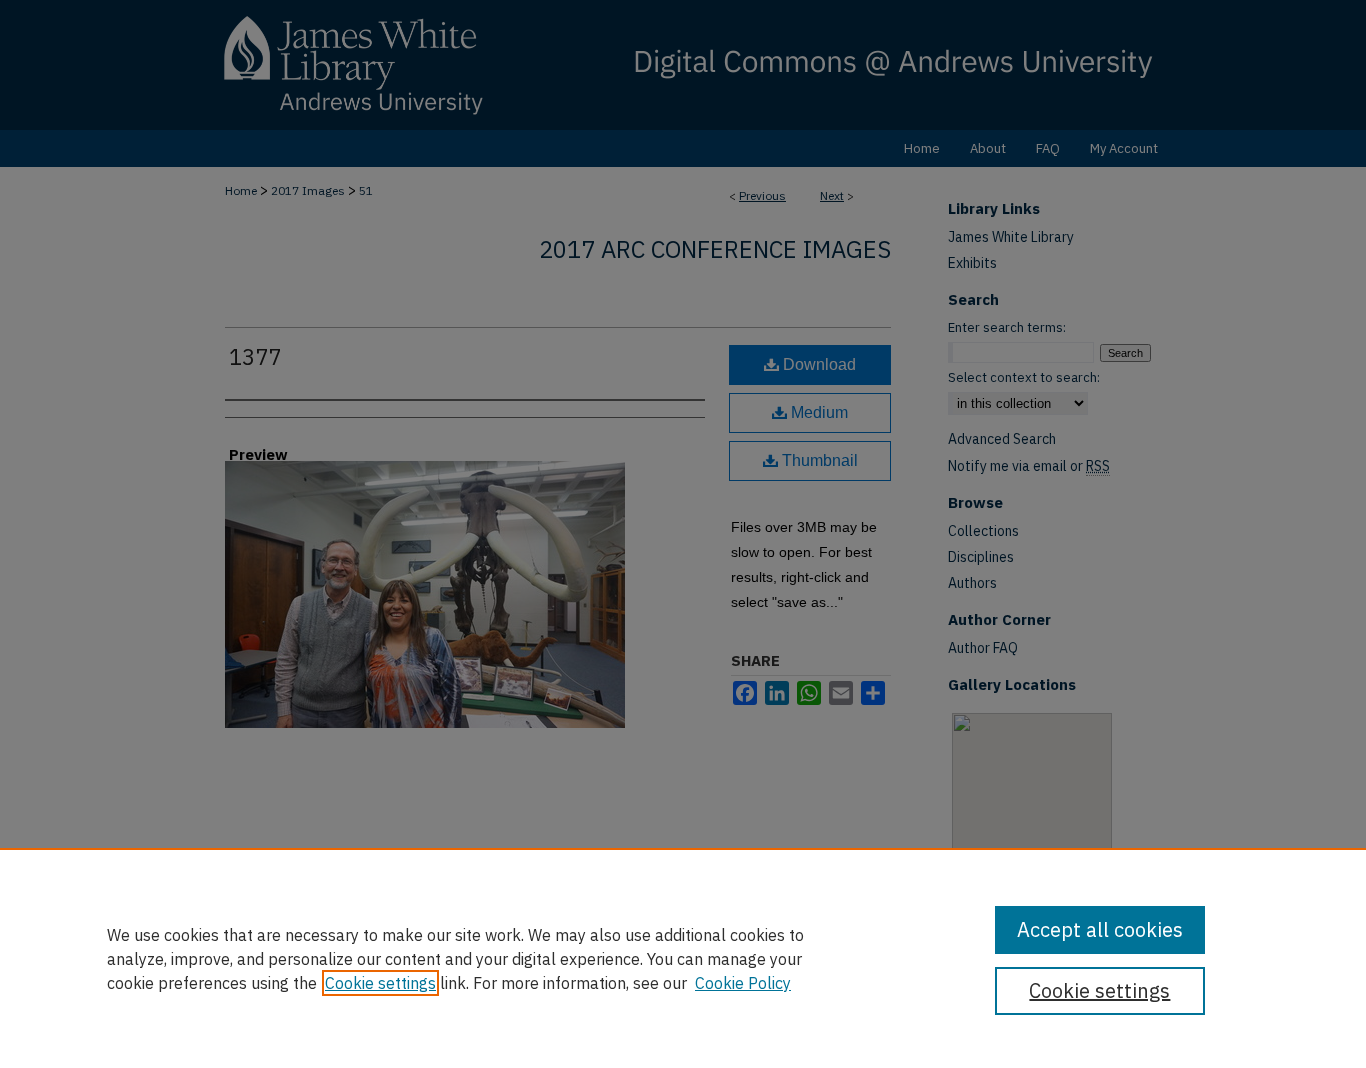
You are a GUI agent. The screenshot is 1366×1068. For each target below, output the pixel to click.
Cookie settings (380, 983)
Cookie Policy (743, 983)
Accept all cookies (1100, 929)
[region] (683, 958)
